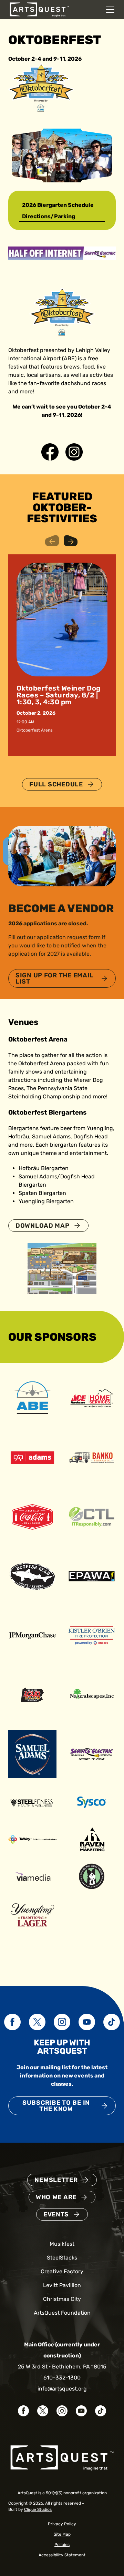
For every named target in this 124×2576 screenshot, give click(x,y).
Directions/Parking (49, 216)
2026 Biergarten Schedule (58, 205)
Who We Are (56, 2197)
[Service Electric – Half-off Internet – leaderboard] (62, 253)
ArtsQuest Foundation (62, 2313)
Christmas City (62, 2299)
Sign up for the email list (55, 978)
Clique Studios (38, 2509)
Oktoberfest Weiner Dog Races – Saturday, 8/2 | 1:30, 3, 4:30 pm (59, 695)
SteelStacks (62, 2258)
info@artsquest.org (62, 2389)
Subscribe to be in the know (56, 2106)
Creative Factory (62, 2271)
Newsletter (56, 2180)
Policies (62, 2545)
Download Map (43, 1226)
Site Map (62, 2534)
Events (56, 2214)
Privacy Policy (62, 2524)
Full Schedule (56, 784)
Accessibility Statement (62, 2555)
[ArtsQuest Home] (39, 9)
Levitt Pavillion (62, 2285)
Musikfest (62, 2244)
